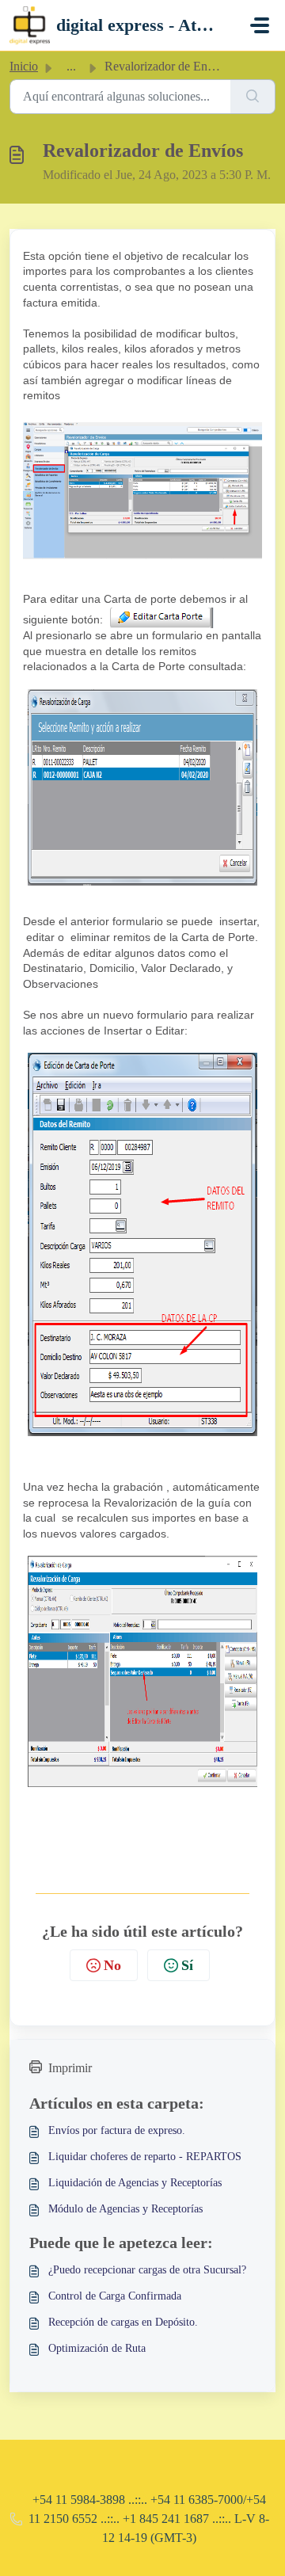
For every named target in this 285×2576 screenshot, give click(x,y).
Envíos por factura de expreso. (117, 2130)
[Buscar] (253, 97)
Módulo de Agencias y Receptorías (125, 2209)
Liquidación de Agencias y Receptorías (135, 2183)
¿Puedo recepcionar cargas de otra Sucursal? (147, 2270)
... (71, 66)
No (112, 1965)
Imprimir (70, 2068)
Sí (187, 1965)
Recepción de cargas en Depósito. (123, 2322)
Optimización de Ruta (97, 2348)
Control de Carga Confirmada (115, 2296)
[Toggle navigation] (260, 25)
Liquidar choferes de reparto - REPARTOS (145, 2157)
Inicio (24, 66)
